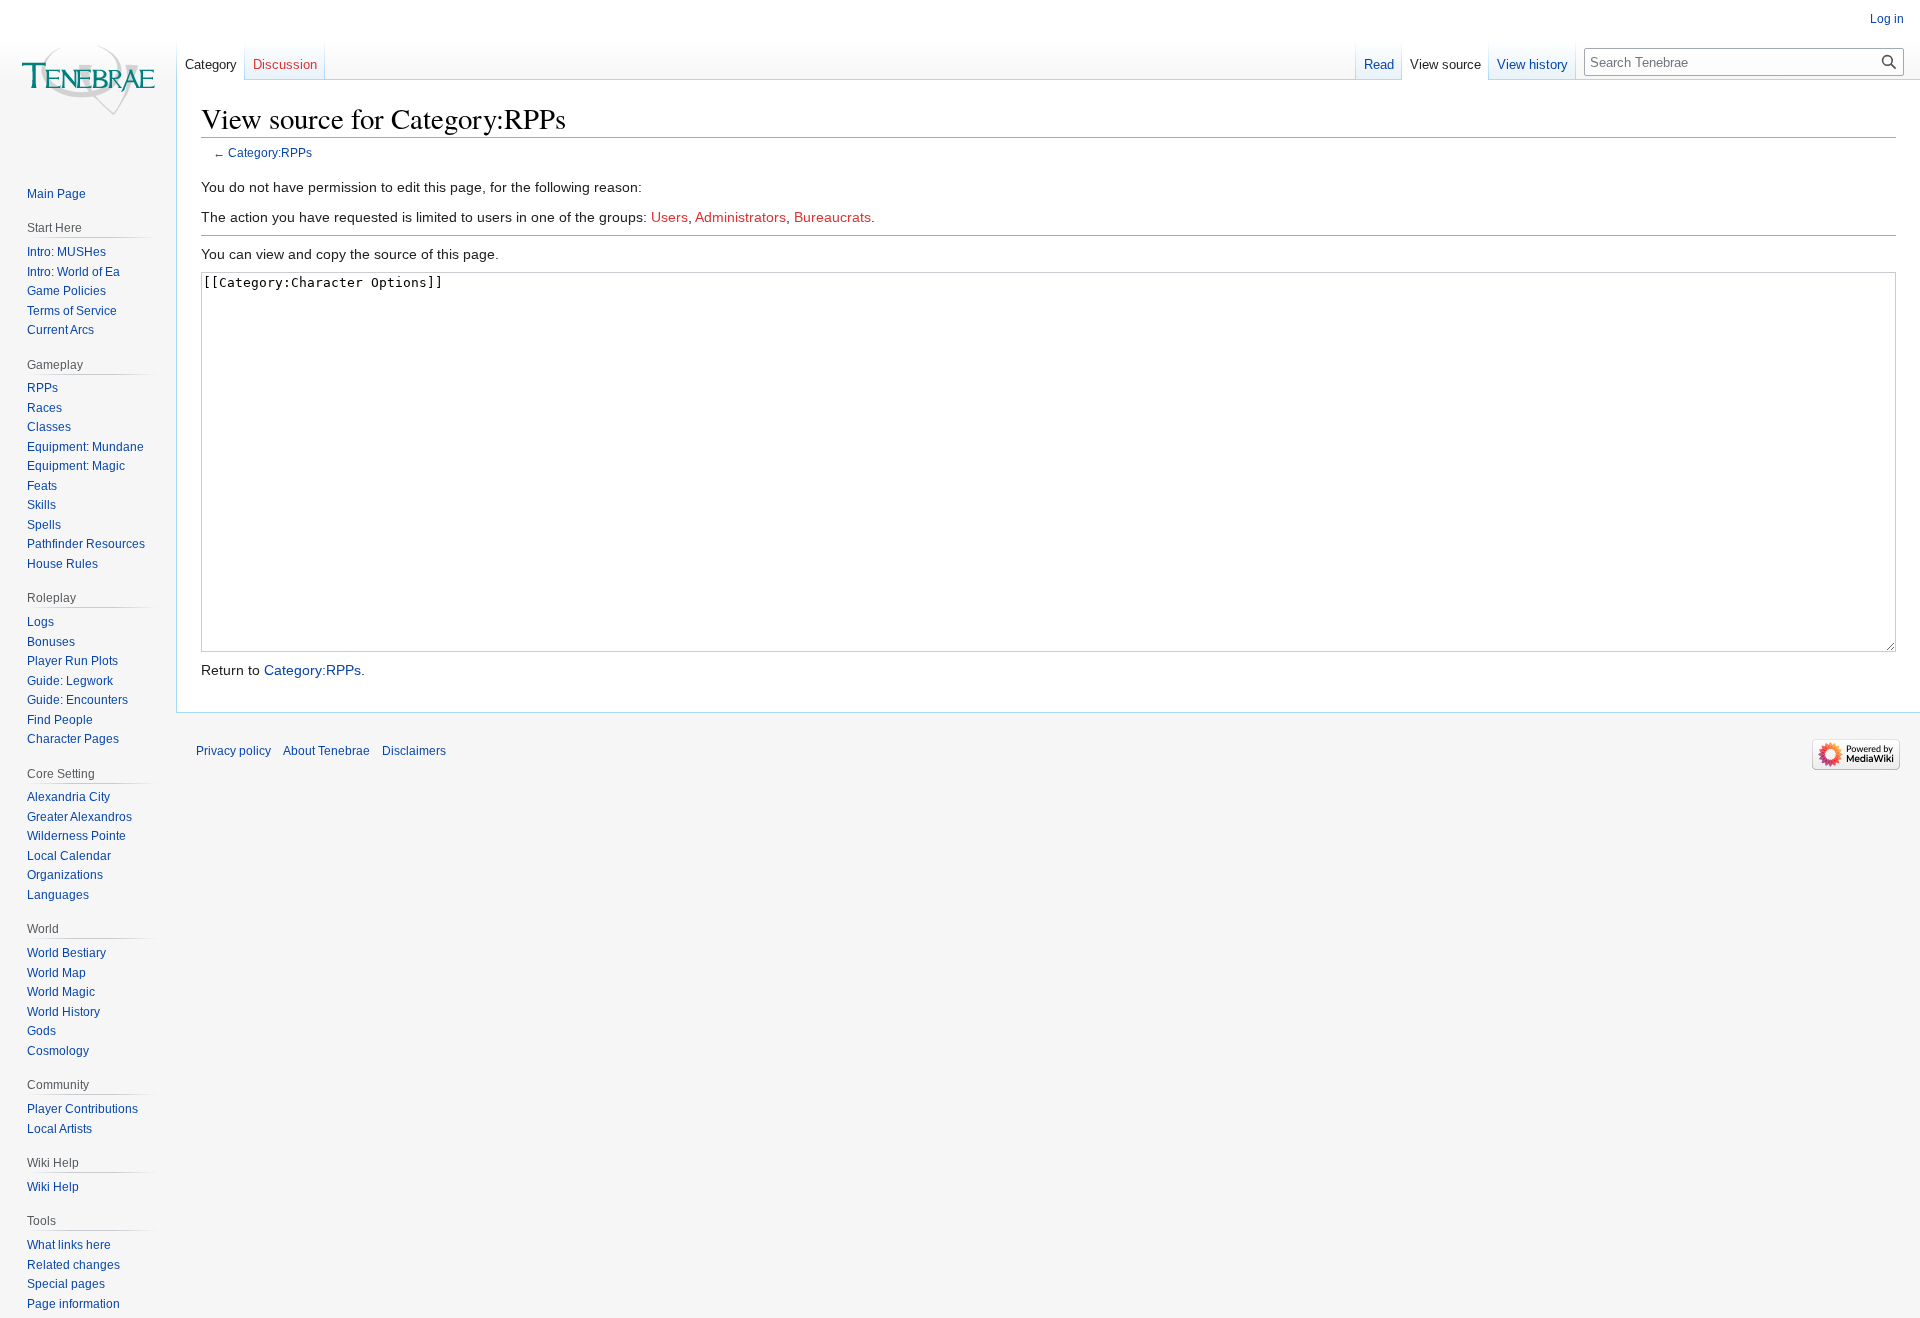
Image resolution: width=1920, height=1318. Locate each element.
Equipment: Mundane (85, 447)
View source (1445, 64)
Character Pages (73, 739)
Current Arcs (60, 330)
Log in (1887, 19)
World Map (56, 973)
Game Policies (66, 291)
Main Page (56, 194)
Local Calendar (69, 856)
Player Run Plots (72, 661)
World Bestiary (66, 953)
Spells (44, 525)
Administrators (740, 217)
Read (1379, 64)
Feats (42, 486)
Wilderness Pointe (76, 836)
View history (1532, 64)
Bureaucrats (832, 217)
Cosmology (58, 1051)
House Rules (62, 564)
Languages (58, 895)
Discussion (285, 64)
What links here (69, 1245)
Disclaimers (414, 751)
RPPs (42, 388)
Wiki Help (53, 1187)
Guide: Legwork (70, 681)
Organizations (65, 875)
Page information (73, 1304)
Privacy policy (233, 751)
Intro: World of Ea (73, 272)
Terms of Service (72, 311)
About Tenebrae (326, 751)
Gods (41, 1031)
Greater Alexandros (79, 817)
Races (44, 408)
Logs (40, 622)
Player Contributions (82, 1109)
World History (63, 1012)
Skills (41, 505)
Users (669, 217)
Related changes (73, 1265)
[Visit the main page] (88, 80)
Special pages (66, 1284)
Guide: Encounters (77, 700)
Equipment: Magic (76, 466)
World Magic (61, 992)
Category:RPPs (270, 152)
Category (211, 64)
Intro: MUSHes (66, 252)
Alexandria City (68, 797)
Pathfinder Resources (86, 544)
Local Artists (59, 1129)
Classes (49, 427)
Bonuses (51, 642)
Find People (60, 720)
